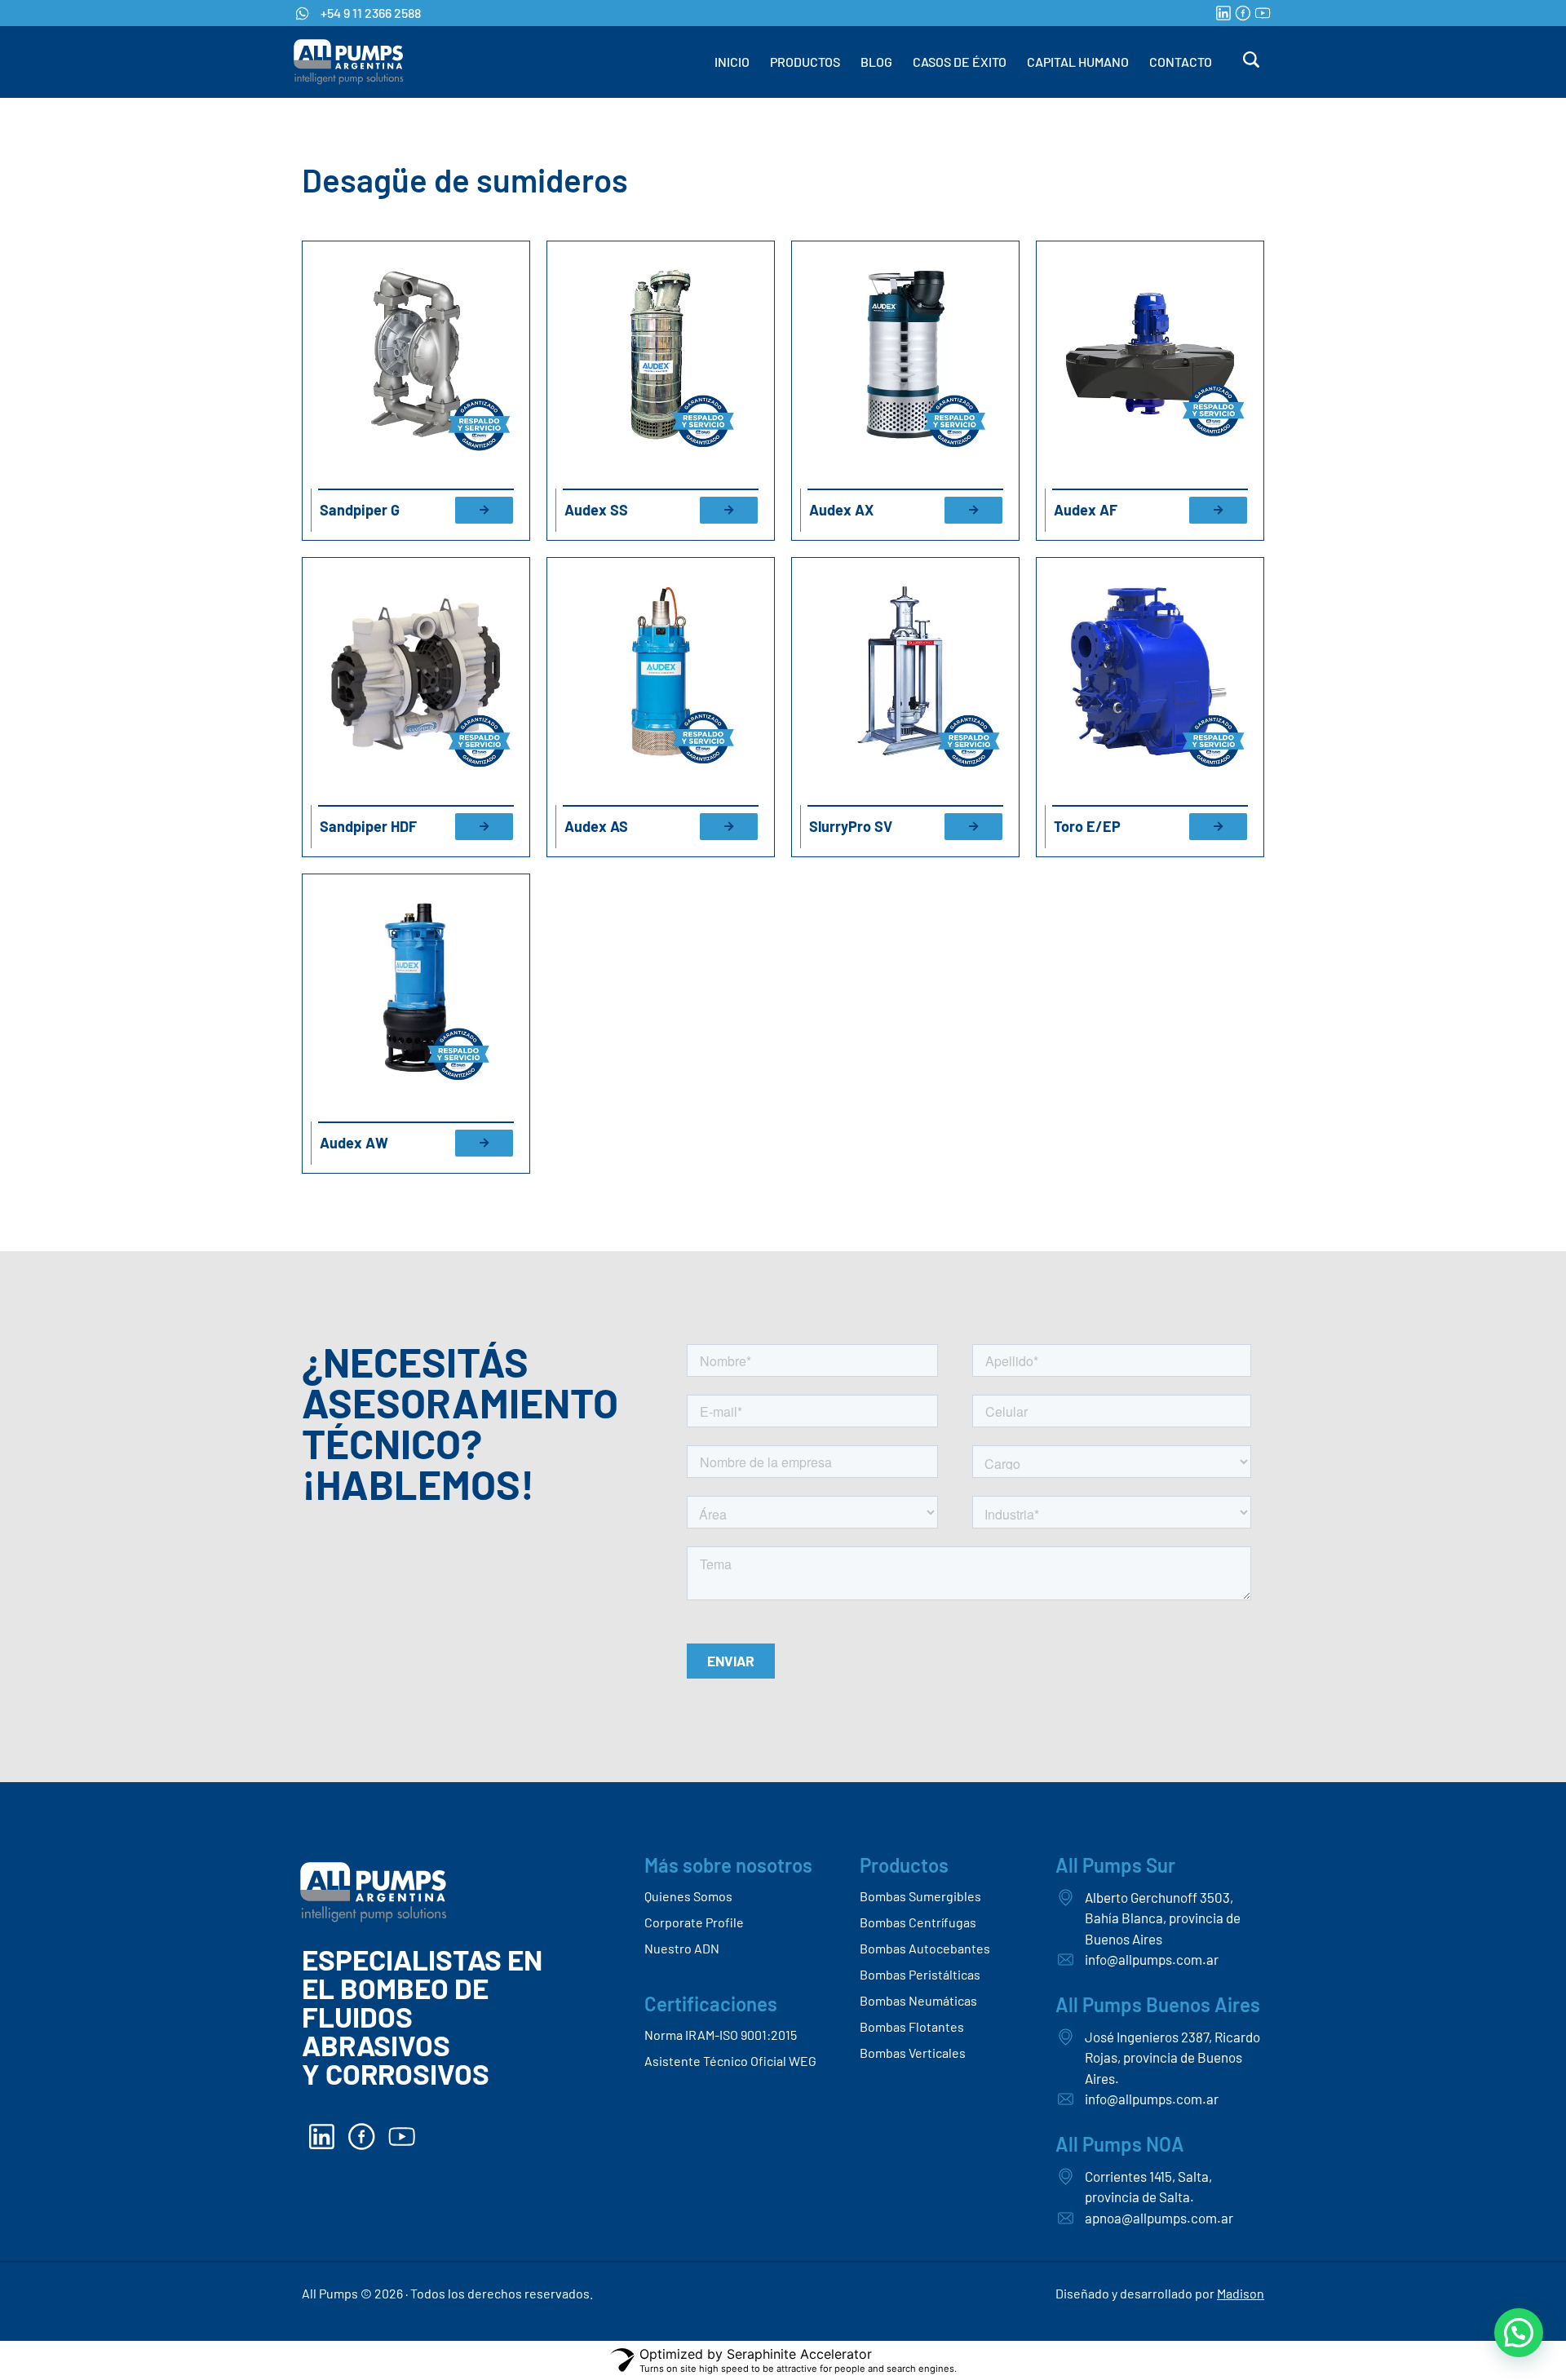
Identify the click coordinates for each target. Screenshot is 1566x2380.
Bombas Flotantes (912, 2026)
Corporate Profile (694, 1922)
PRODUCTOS (805, 62)
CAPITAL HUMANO (1078, 62)
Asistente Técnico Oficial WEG (730, 2061)
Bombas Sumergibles (920, 1896)
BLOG (876, 62)
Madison (1241, 2293)
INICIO (732, 62)
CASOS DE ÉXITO (960, 62)
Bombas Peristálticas (920, 1974)
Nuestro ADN (682, 1948)
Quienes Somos (688, 1896)
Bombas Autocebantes (925, 1948)
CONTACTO (1181, 62)
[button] (1519, 2333)
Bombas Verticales (913, 2053)
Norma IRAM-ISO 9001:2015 (721, 2035)
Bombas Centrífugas (918, 1922)
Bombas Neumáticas (918, 2000)
